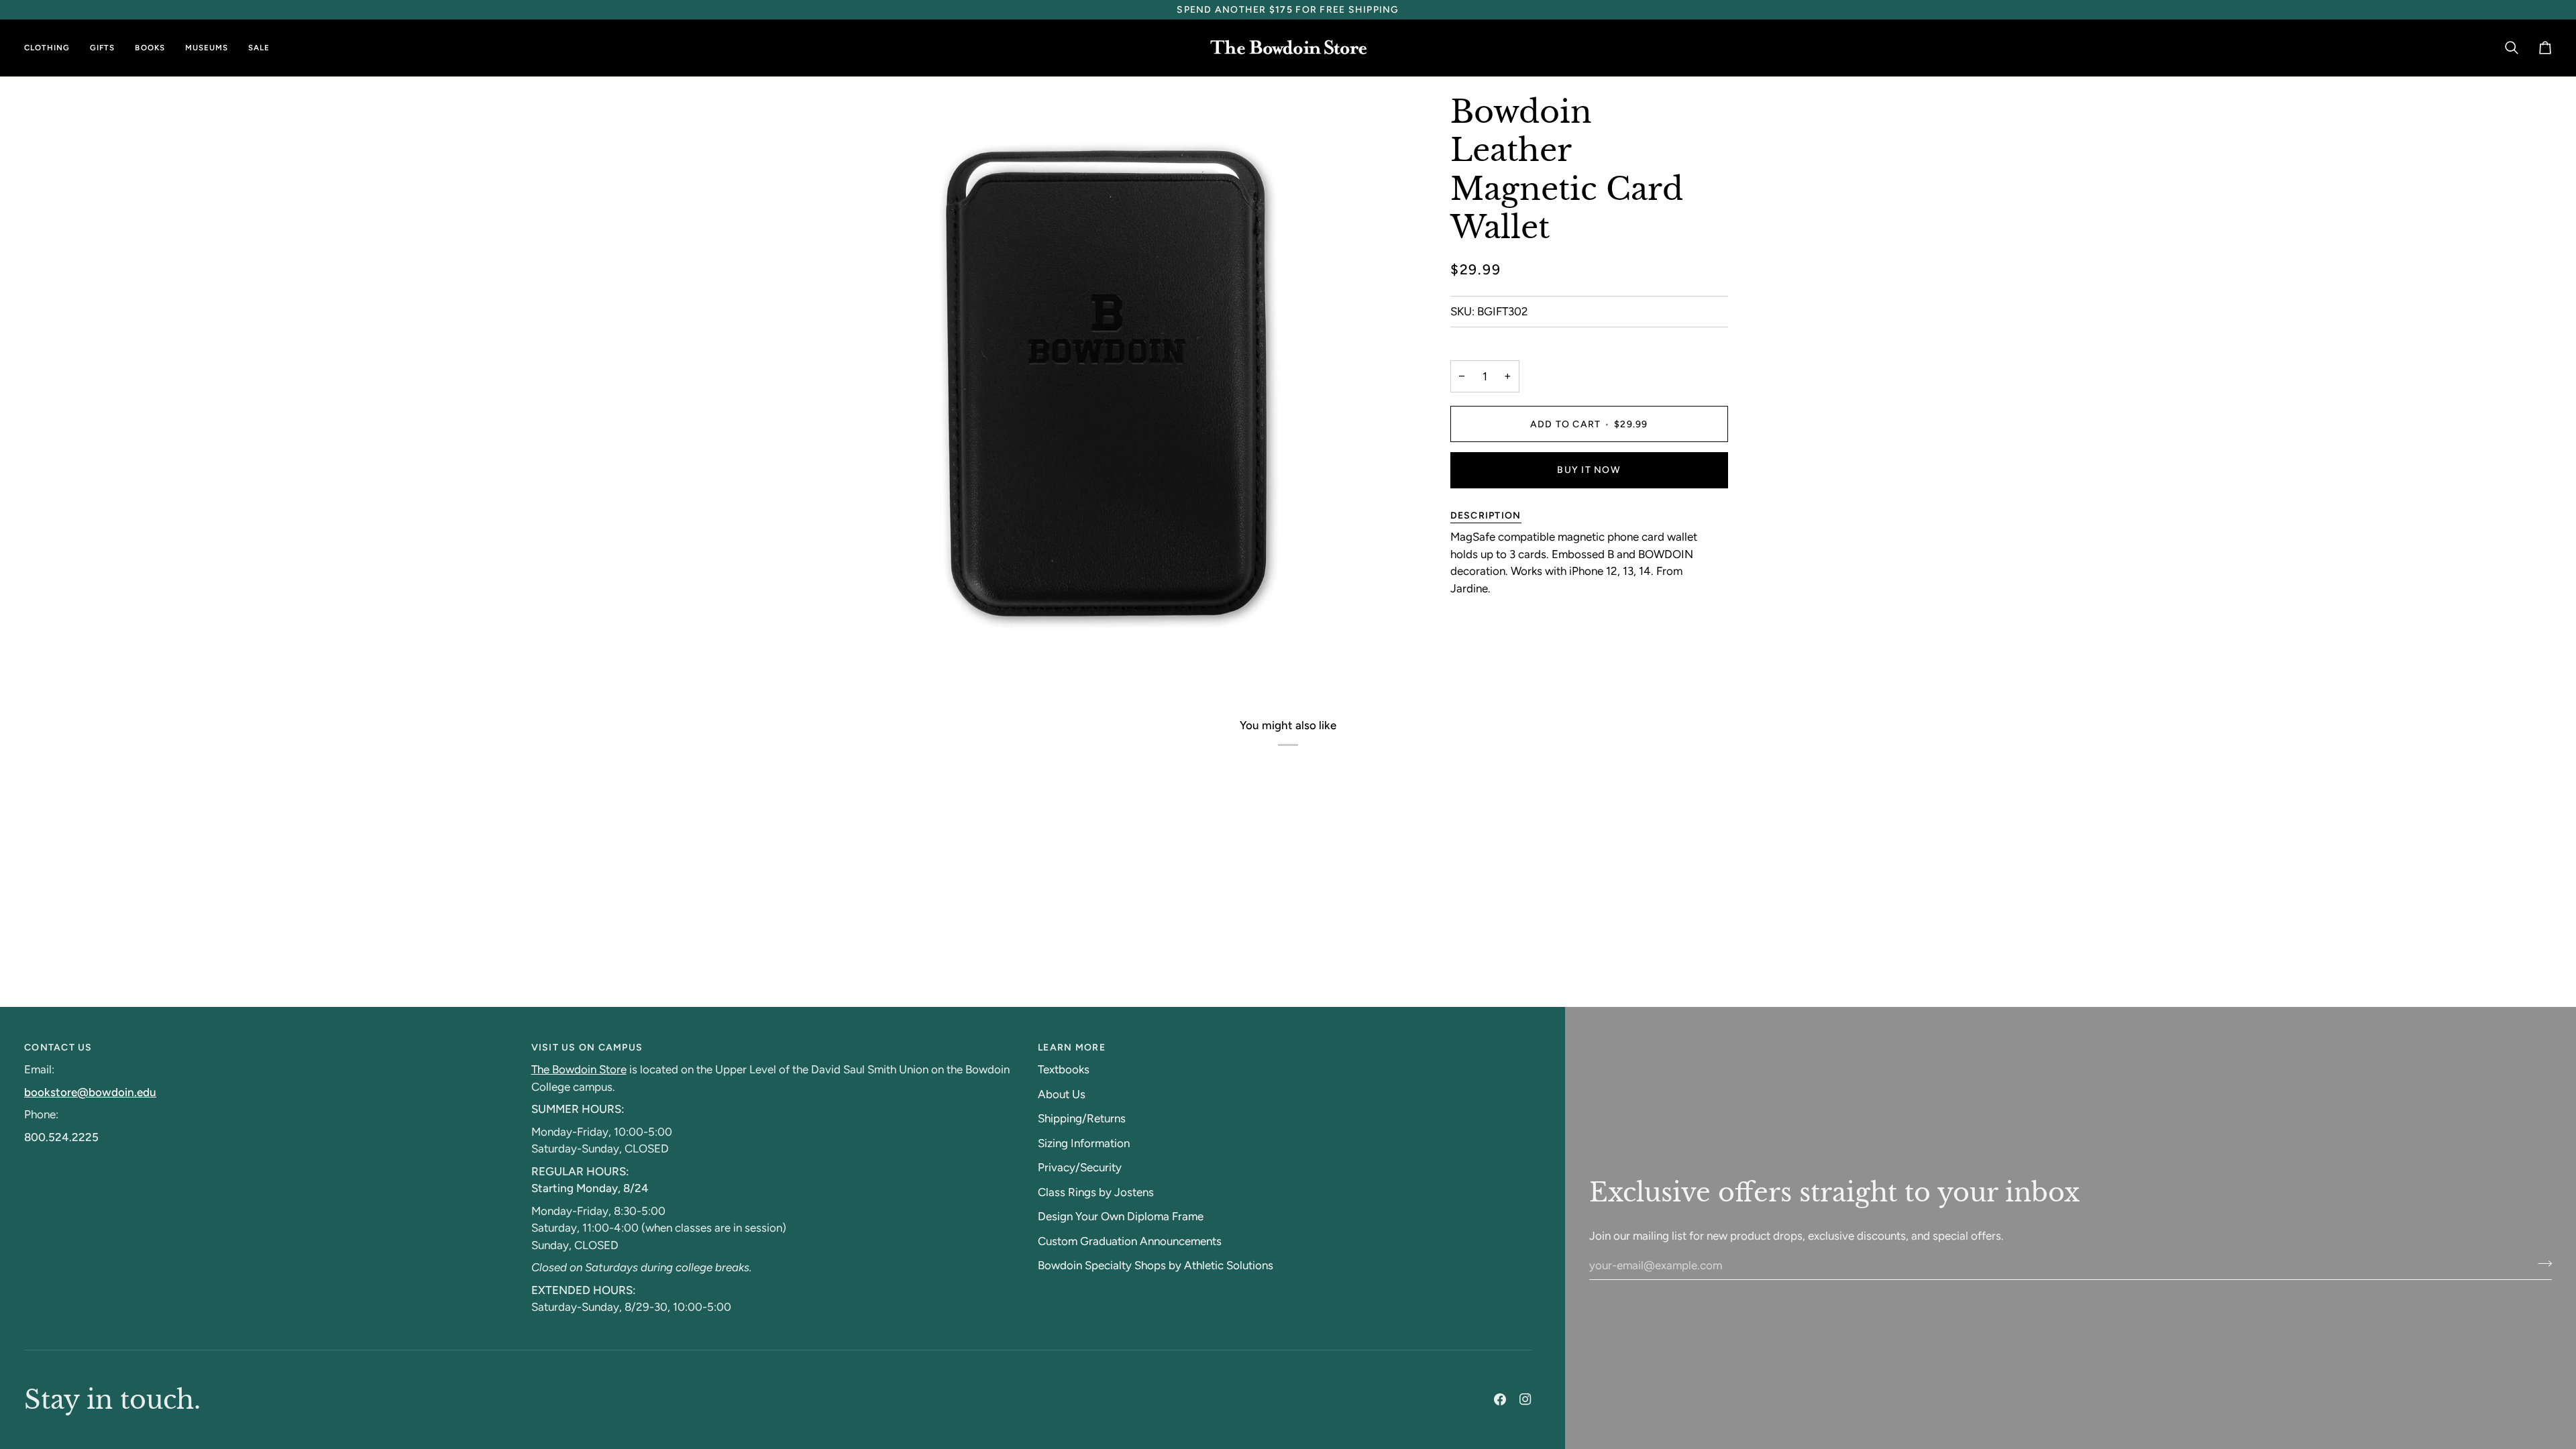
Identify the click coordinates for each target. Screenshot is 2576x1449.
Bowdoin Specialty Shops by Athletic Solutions (1156, 1265)
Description (1486, 516)
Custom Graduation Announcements (1130, 1241)
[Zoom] (851, 645)
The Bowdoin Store (579, 1069)
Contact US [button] (58, 1048)
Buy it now (1589, 470)
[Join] (2541, 1263)
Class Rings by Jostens (1096, 1192)
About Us (1062, 1094)
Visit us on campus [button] (587, 1048)
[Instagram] (1525, 1399)
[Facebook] (1500, 1399)
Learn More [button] (1072, 1048)
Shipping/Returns (1082, 1118)
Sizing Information (1084, 1143)
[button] (52, 48)
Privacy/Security (1080, 1167)
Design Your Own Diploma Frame (1121, 1216)
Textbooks (1064, 1069)
